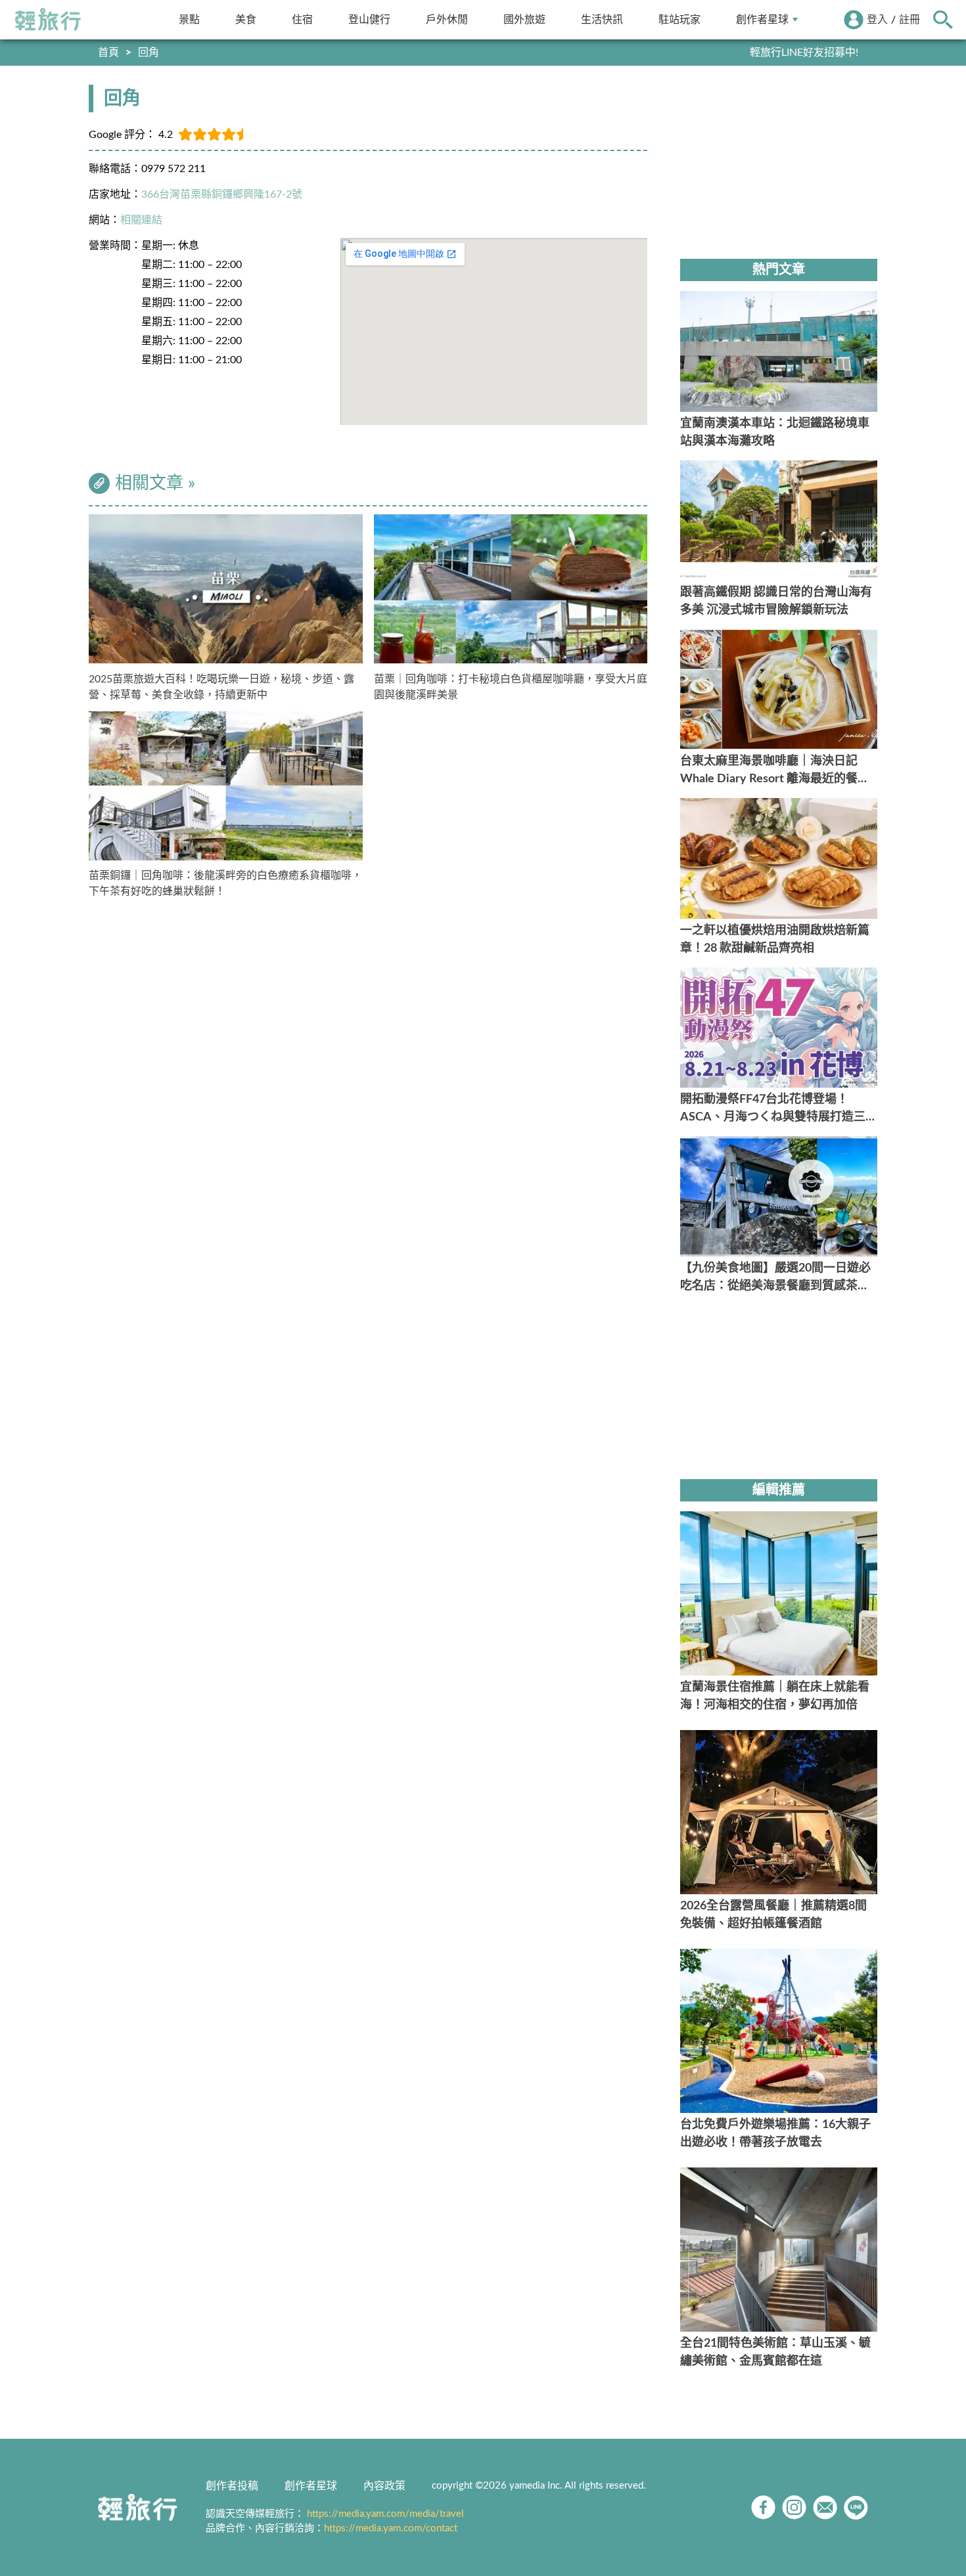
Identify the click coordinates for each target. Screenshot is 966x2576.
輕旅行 (48, 20)
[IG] (794, 2507)
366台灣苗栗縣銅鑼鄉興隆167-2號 (222, 194)
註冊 (909, 20)
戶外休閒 (447, 19)
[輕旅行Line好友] (856, 2507)
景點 (189, 19)
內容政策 (384, 2486)
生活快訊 (602, 19)
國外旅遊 (524, 19)
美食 (246, 19)
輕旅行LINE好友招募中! (804, 53)
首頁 (108, 53)
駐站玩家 (679, 19)
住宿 (302, 19)
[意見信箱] (825, 2507)
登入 (877, 20)
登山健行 (369, 19)
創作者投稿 (232, 2486)
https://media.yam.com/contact (391, 2528)
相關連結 (141, 220)
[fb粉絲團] (763, 2507)
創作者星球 (762, 19)
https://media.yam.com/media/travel (385, 2514)
